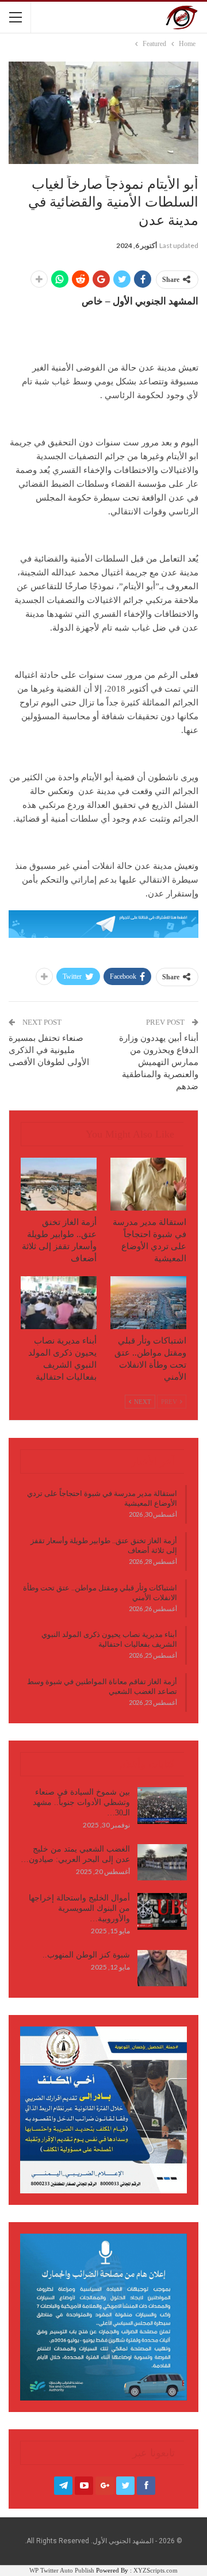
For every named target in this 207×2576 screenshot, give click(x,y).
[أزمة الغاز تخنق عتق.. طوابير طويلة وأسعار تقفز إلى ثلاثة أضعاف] (59, 1184)
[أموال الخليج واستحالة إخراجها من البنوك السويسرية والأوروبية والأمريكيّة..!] (162, 1911)
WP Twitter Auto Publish (62, 2570)
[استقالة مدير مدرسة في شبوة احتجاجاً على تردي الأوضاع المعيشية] (148, 1184)
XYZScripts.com (156, 2570)
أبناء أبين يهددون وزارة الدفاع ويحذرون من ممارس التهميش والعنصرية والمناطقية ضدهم (159, 1062)
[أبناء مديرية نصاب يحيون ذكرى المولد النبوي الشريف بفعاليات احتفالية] (59, 1303)
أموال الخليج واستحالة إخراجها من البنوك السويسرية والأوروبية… (79, 1908)
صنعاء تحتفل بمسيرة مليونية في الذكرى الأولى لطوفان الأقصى (49, 1050)
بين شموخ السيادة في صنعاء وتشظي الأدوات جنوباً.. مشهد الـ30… (81, 1802)
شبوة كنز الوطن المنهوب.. (86, 1955)
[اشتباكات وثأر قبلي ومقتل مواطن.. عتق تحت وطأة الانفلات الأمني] (148, 1303)
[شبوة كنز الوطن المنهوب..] (162, 1968)
